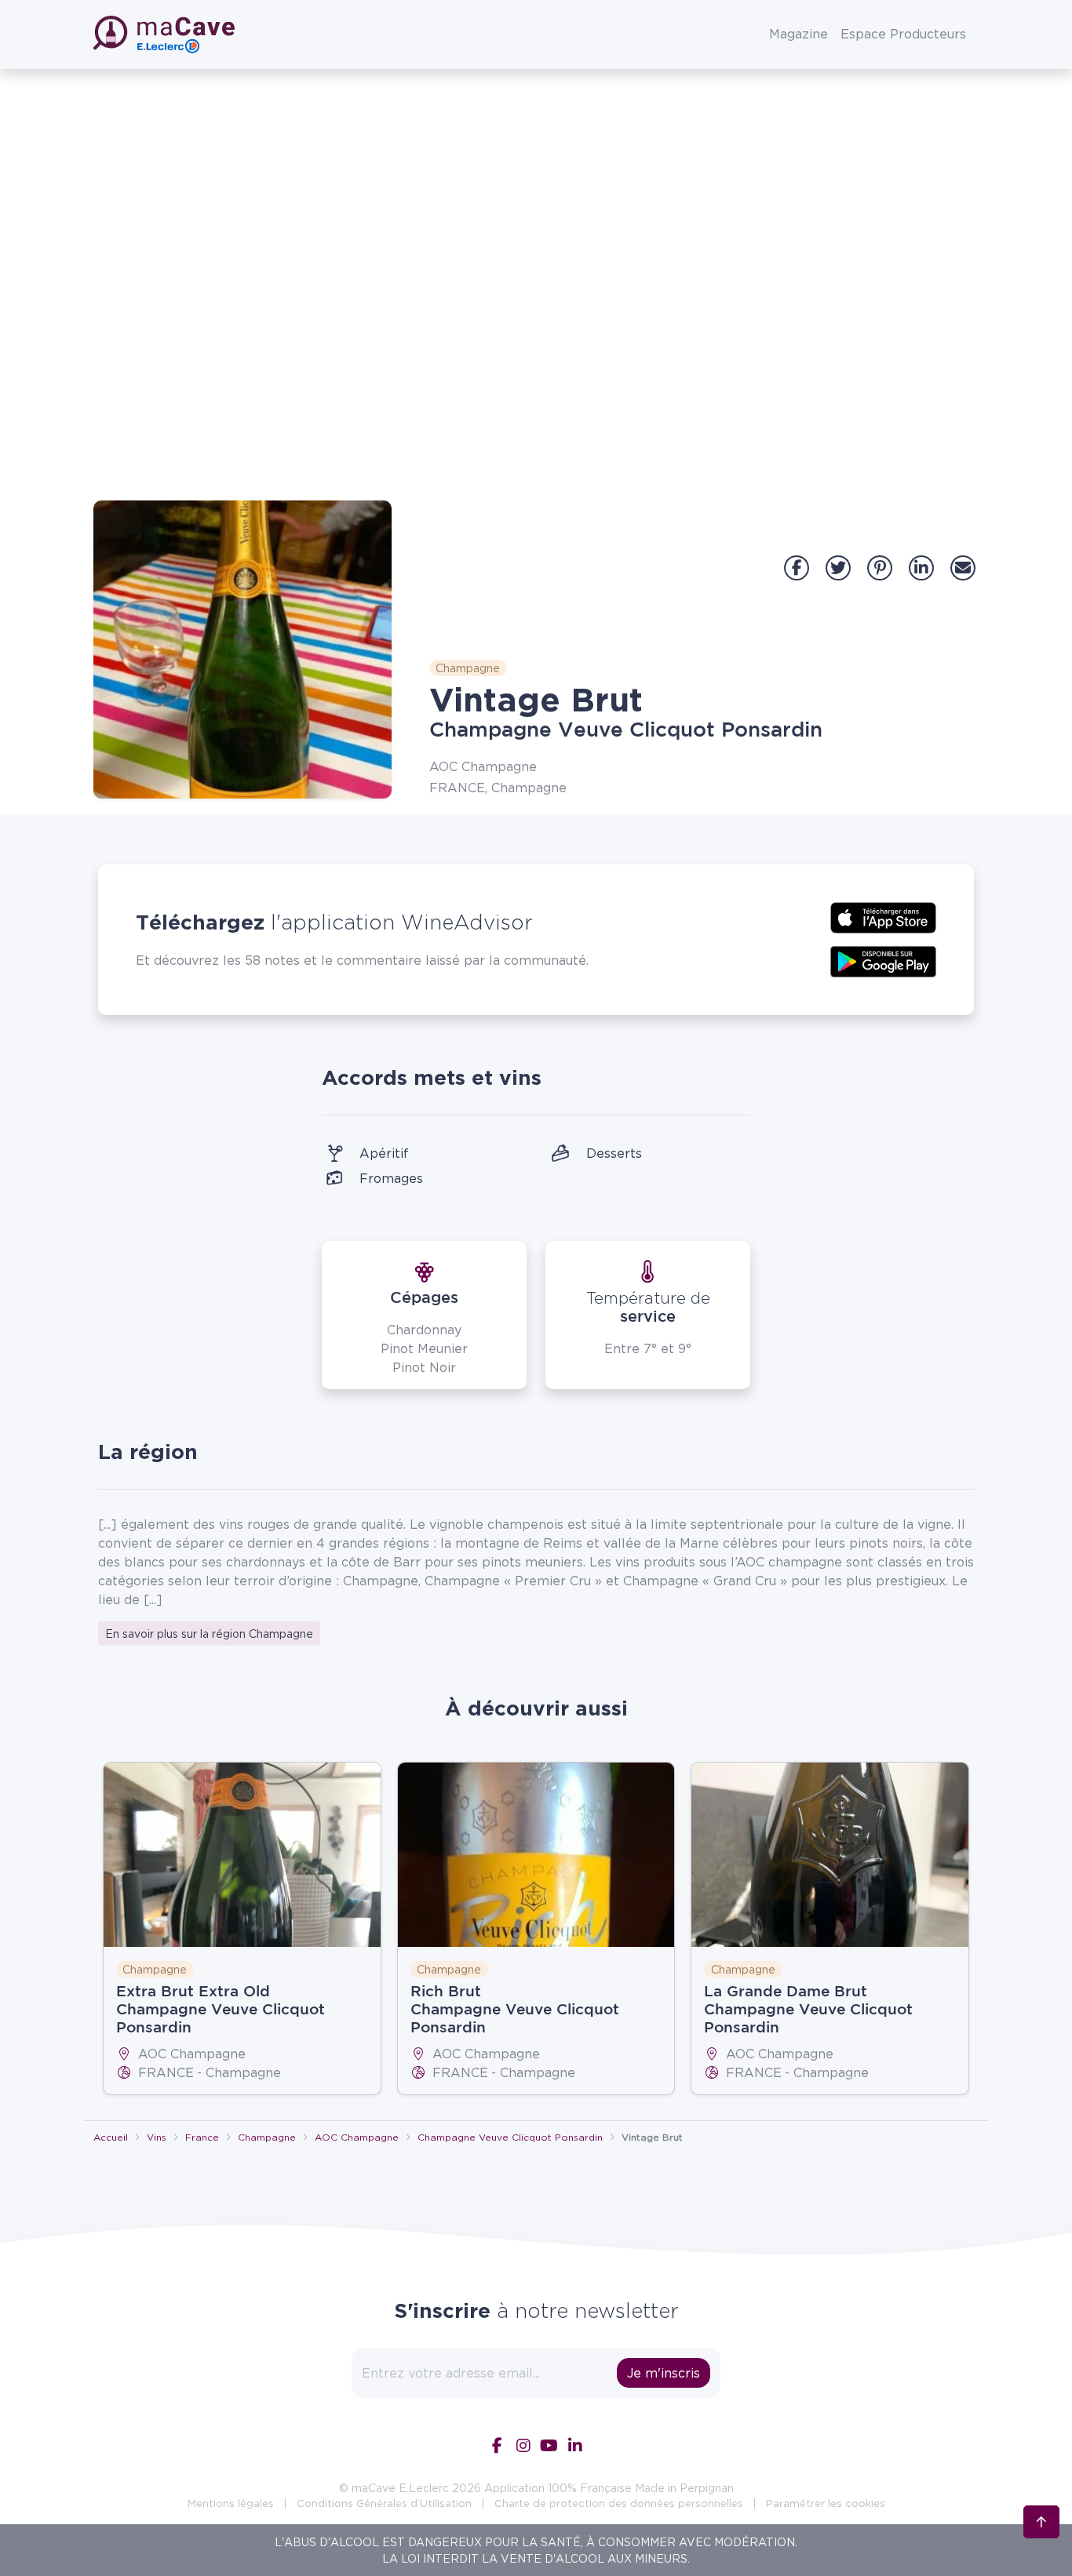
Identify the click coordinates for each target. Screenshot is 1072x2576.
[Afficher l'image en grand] (242, 649)
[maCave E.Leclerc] (166, 35)
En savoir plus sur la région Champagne (209, 1634)
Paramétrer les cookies (826, 2503)
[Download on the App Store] (883, 916)
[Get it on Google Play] (883, 960)
